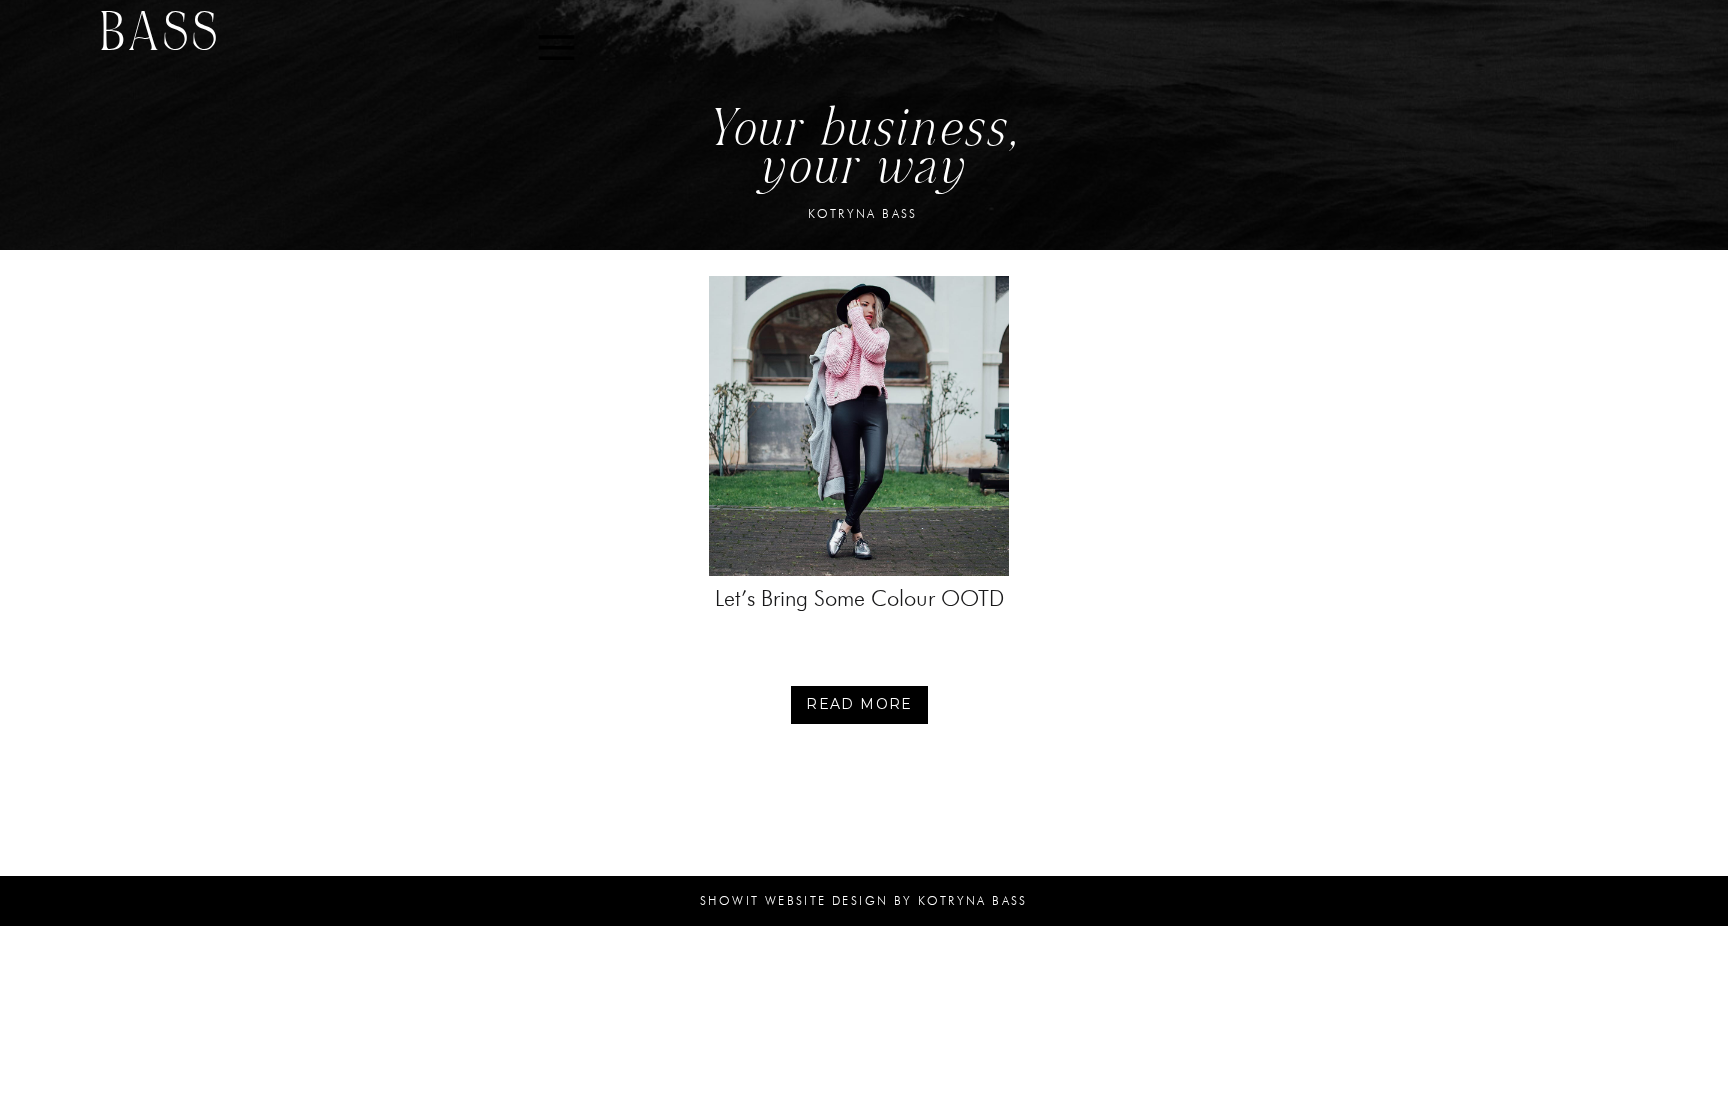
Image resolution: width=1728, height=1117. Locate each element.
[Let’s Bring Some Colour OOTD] (859, 426)
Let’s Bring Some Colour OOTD (859, 598)
